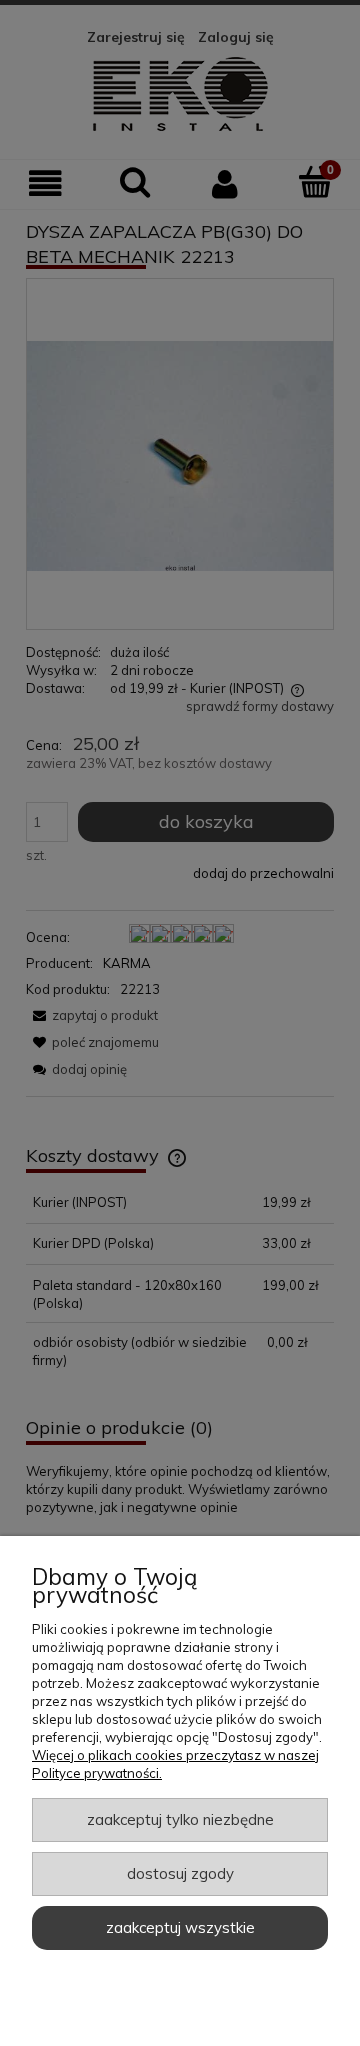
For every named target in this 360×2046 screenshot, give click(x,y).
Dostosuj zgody (180, 1873)
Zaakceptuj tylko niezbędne (180, 1819)
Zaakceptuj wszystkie (180, 1927)
